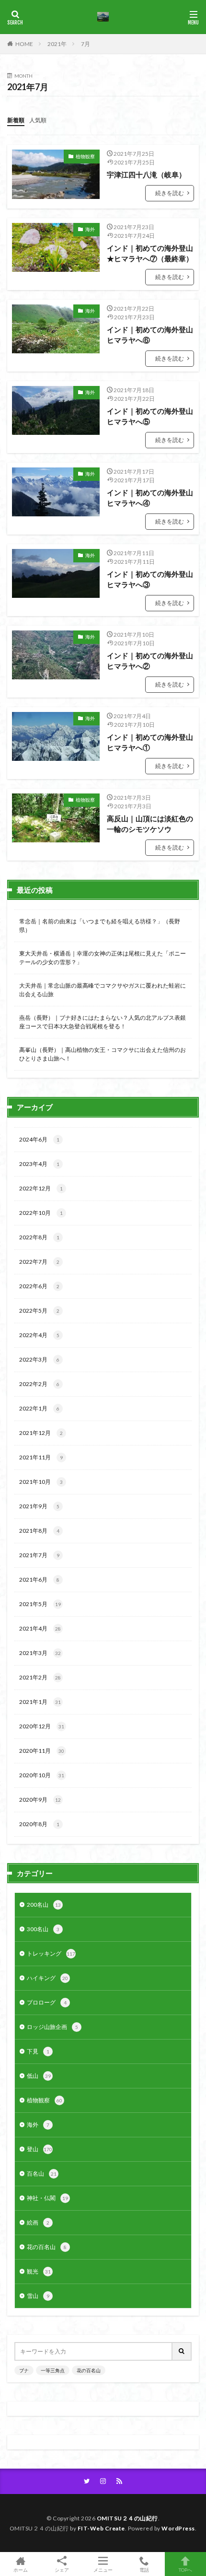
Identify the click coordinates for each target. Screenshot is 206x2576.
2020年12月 (42, 1726)
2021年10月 (41, 1482)
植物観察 (85, 156)
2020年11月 (42, 1751)
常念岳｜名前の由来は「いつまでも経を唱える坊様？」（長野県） (100, 926)
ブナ (24, 2370)
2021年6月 (39, 1579)
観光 (39, 2271)
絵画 (38, 2222)
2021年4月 (40, 1628)
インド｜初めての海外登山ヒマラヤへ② (150, 661)
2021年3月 (40, 1653)
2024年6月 (39, 1139)
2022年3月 (39, 1359)
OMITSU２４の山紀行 (127, 2518)
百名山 (42, 2174)
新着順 (16, 120)
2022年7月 (39, 1262)
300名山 (43, 1929)
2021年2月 (40, 1677)
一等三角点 (53, 2370)
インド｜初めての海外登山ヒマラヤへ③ (150, 579)
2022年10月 (41, 1213)
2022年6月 (39, 1286)
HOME (24, 44)
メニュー (103, 2570)
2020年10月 (42, 1775)
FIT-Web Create (101, 2528)
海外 (90, 229)
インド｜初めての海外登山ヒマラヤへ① (150, 742)
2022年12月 (41, 1188)
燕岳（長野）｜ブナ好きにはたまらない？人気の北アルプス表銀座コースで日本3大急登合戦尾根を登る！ (103, 1022)
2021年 (57, 44)
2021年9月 (39, 1506)
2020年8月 (39, 1824)
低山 (39, 2076)
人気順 (38, 120)
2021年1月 (40, 1702)
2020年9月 (40, 1800)
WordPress (178, 2528)
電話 (144, 2570)
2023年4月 (39, 1164)
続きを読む (170, 193)
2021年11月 (41, 1457)
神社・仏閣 (47, 2198)
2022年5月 (39, 1311)
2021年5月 (40, 1604)
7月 (86, 44)
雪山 (38, 2296)
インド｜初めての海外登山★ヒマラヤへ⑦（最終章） (150, 253)
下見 (38, 2051)
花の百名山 (47, 2247)
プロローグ (47, 2002)
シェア (62, 2570)
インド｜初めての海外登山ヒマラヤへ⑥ (150, 335)
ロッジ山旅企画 (52, 2027)
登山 (40, 2149)
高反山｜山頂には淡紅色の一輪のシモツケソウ (150, 824)
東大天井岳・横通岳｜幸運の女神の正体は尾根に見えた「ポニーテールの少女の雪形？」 (103, 958)
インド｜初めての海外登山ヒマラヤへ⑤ (150, 416)
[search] (182, 2351)
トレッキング (51, 1953)
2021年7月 (39, 1555)
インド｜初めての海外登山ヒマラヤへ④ (150, 498)
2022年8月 (39, 1237)
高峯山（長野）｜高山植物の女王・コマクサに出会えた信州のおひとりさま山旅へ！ (103, 1054)
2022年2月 (39, 1384)
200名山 (44, 1905)
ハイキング (47, 1978)
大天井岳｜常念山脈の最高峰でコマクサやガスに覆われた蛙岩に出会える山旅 (103, 990)
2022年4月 (39, 1335)
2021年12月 (41, 1433)
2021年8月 (39, 1531)
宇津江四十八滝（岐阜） (146, 175)
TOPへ (185, 2570)
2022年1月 (39, 1408)
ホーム (21, 2570)
